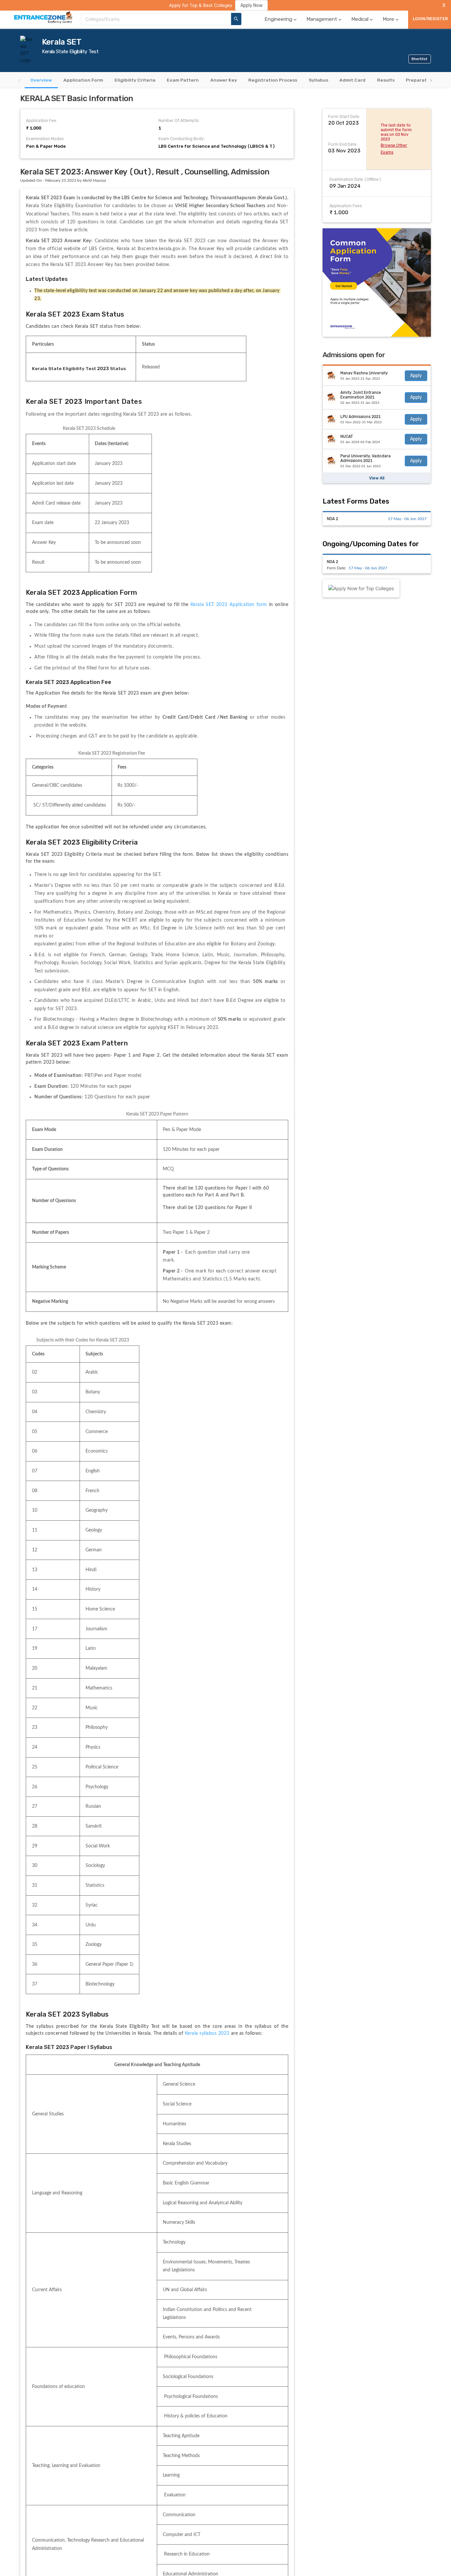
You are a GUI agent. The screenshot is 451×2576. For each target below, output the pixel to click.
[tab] (41, 80)
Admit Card (352, 80)
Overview (41, 80)
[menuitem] (281, 19)
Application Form (83, 80)
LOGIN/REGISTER (430, 19)
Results (386, 80)
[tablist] (225, 80)
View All (377, 478)
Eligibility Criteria (135, 80)
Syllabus (318, 80)
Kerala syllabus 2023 (207, 2033)
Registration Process (273, 80)
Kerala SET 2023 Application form (230, 605)
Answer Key (224, 80)
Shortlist (419, 59)
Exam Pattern (183, 80)
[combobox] (156, 19)
